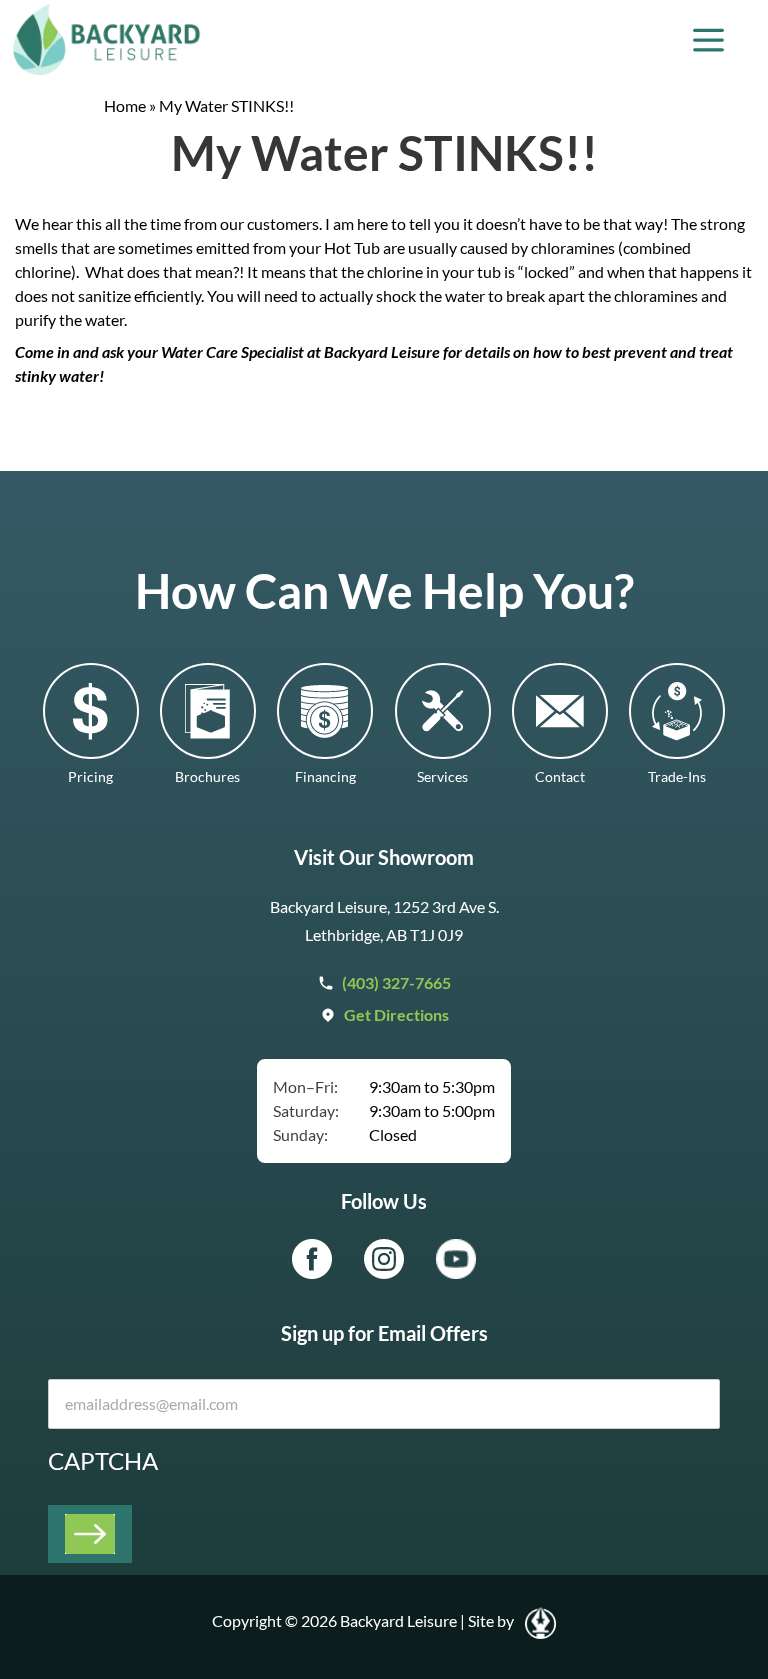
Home (125, 105)
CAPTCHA (103, 1460)
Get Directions (396, 1014)
